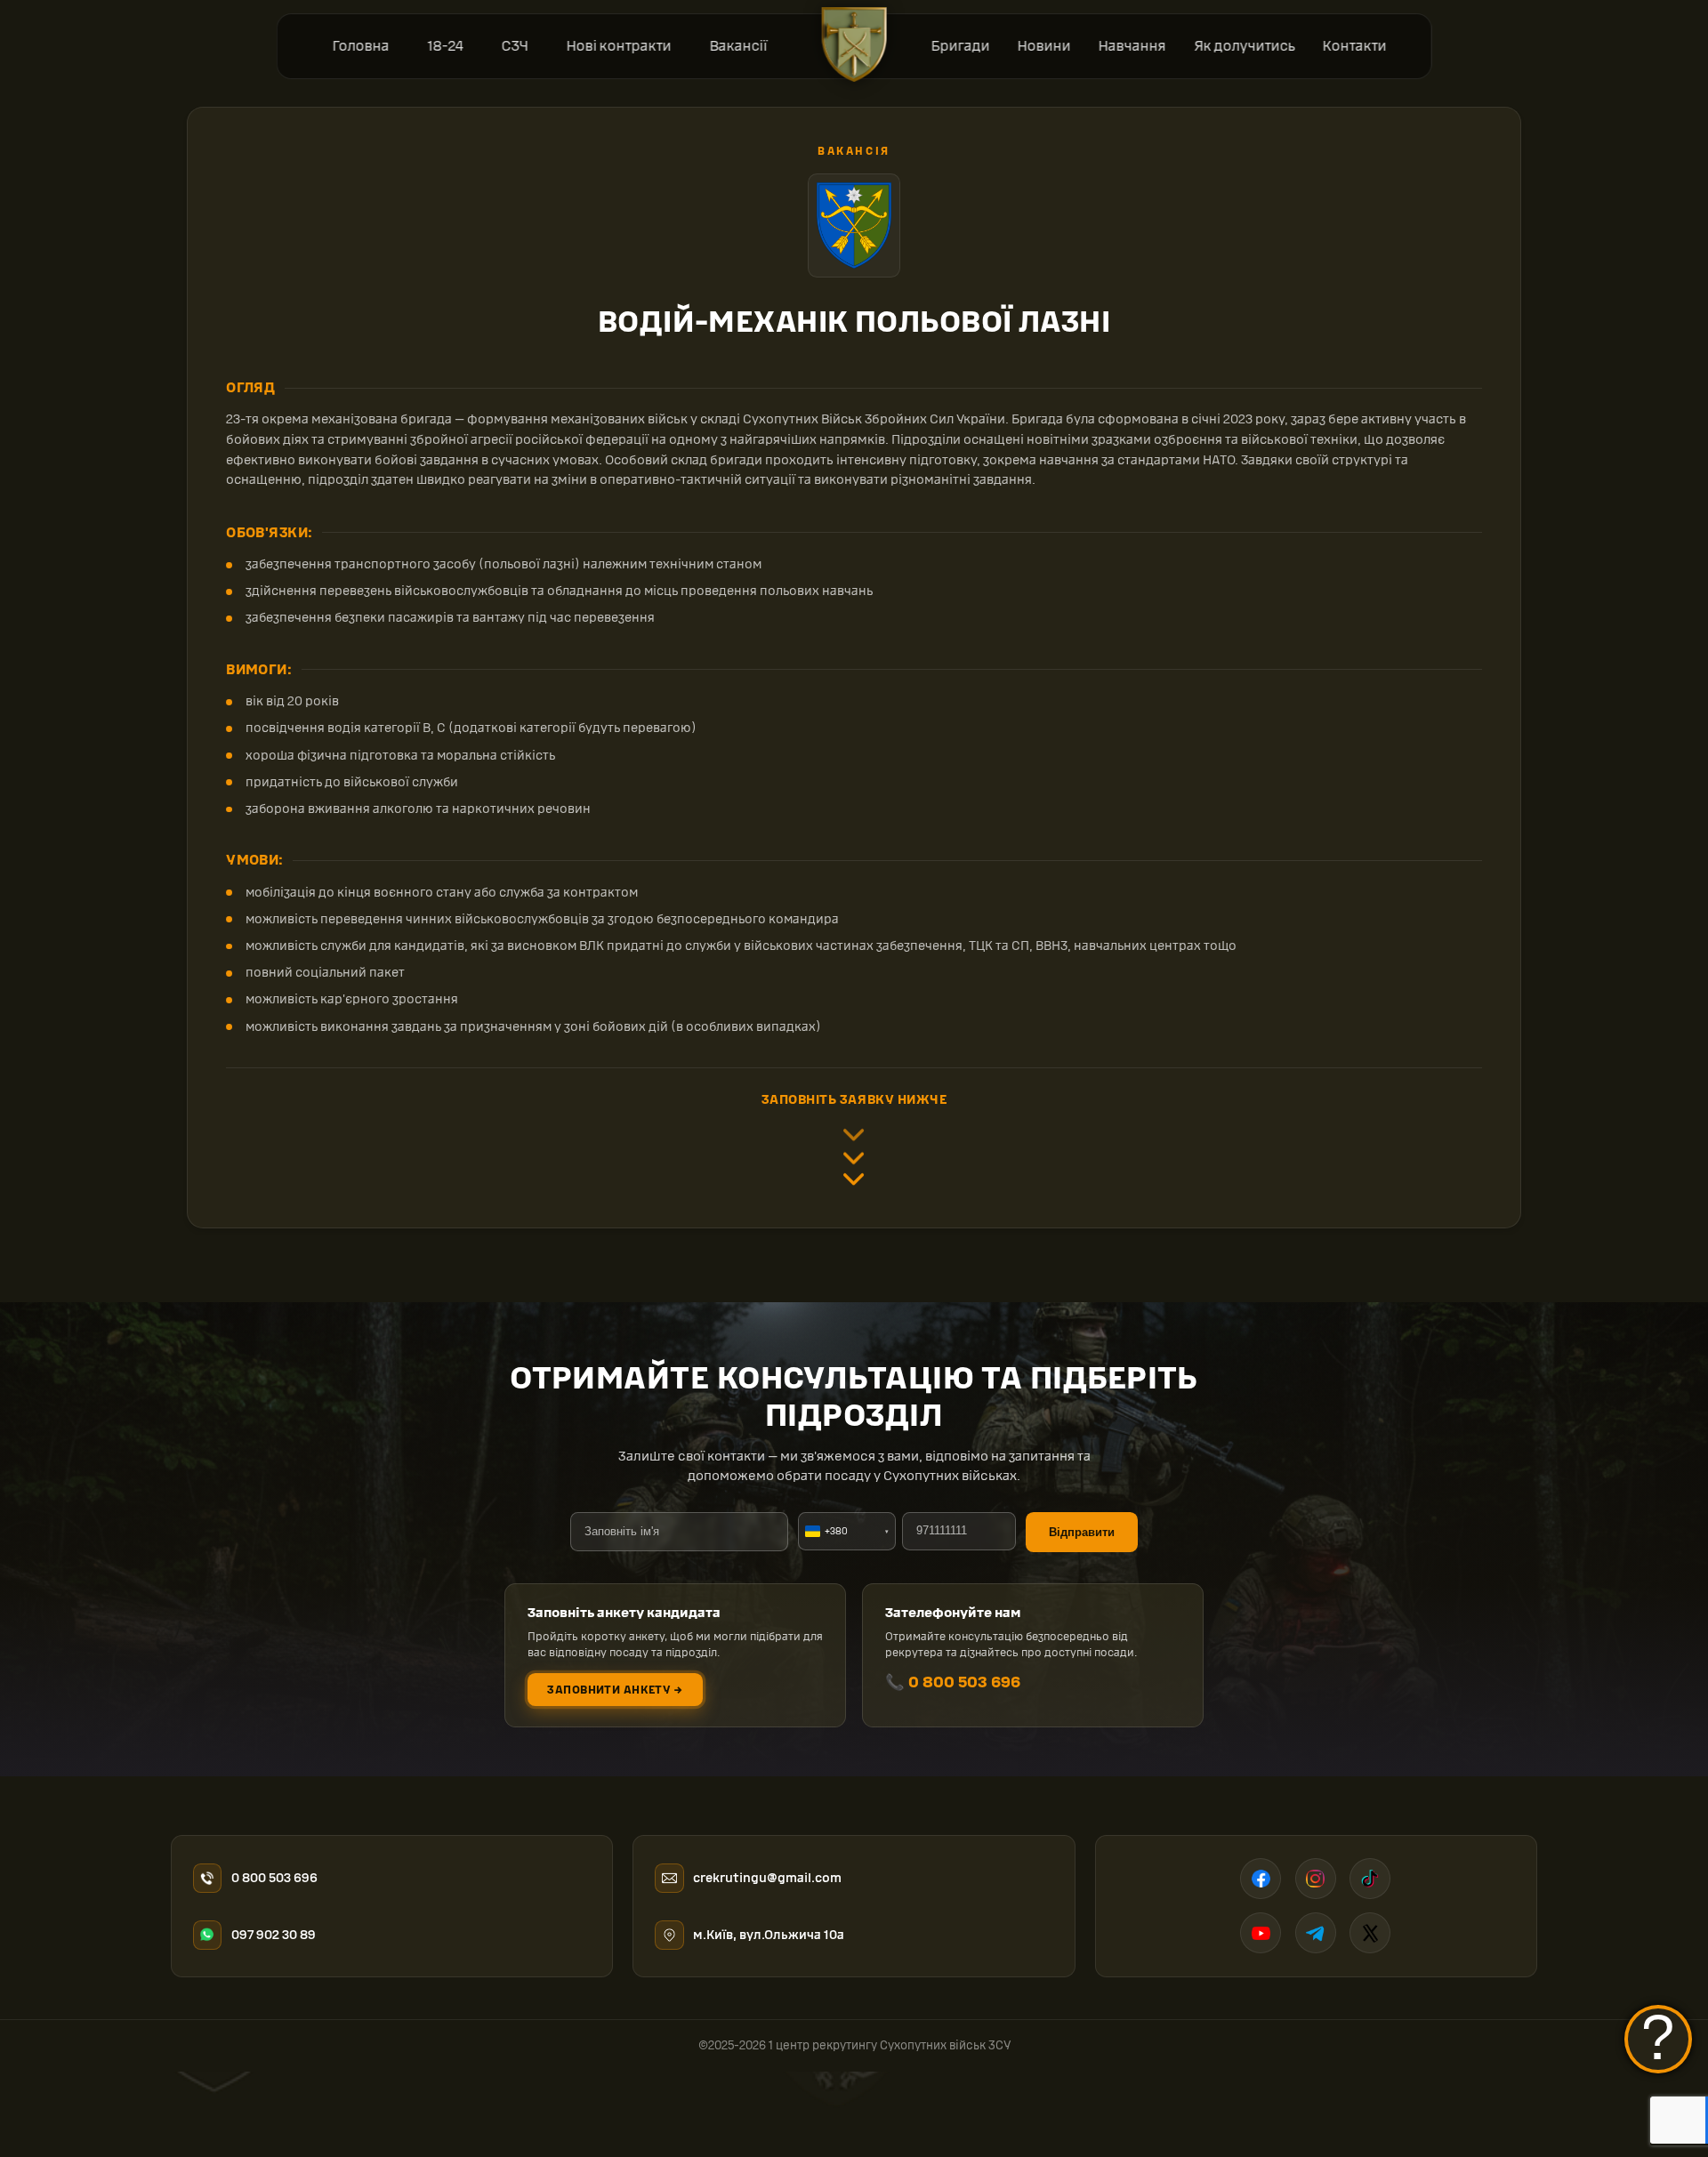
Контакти (1354, 46)
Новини (1044, 46)
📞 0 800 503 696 (953, 1682)
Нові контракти (618, 46)
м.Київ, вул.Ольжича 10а (769, 1935)
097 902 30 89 (274, 1935)
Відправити (1082, 1532)
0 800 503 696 (274, 1878)
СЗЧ (514, 46)
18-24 (445, 46)
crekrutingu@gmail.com (767, 1878)
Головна (360, 46)
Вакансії (738, 46)
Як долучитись (1244, 46)
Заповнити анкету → (615, 1690)
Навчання (1132, 46)
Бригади (960, 46)
